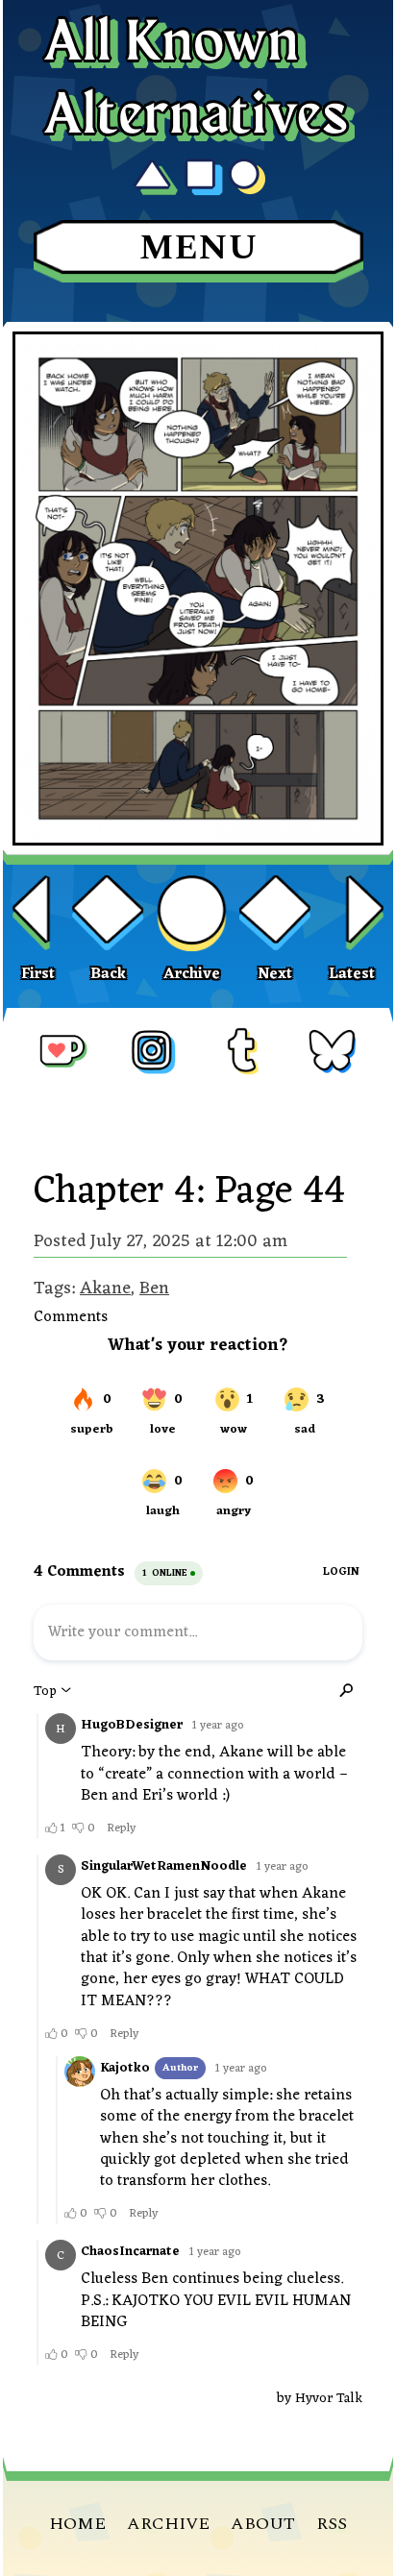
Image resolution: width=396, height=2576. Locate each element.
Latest (352, 974)
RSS (332, 2524)
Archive (192, 974)
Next (275, 974)
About (263, 2524)
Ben (154, 1288)
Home (77, 2524)
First (38, 974)
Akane (105, 1288)
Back (108, 974)
